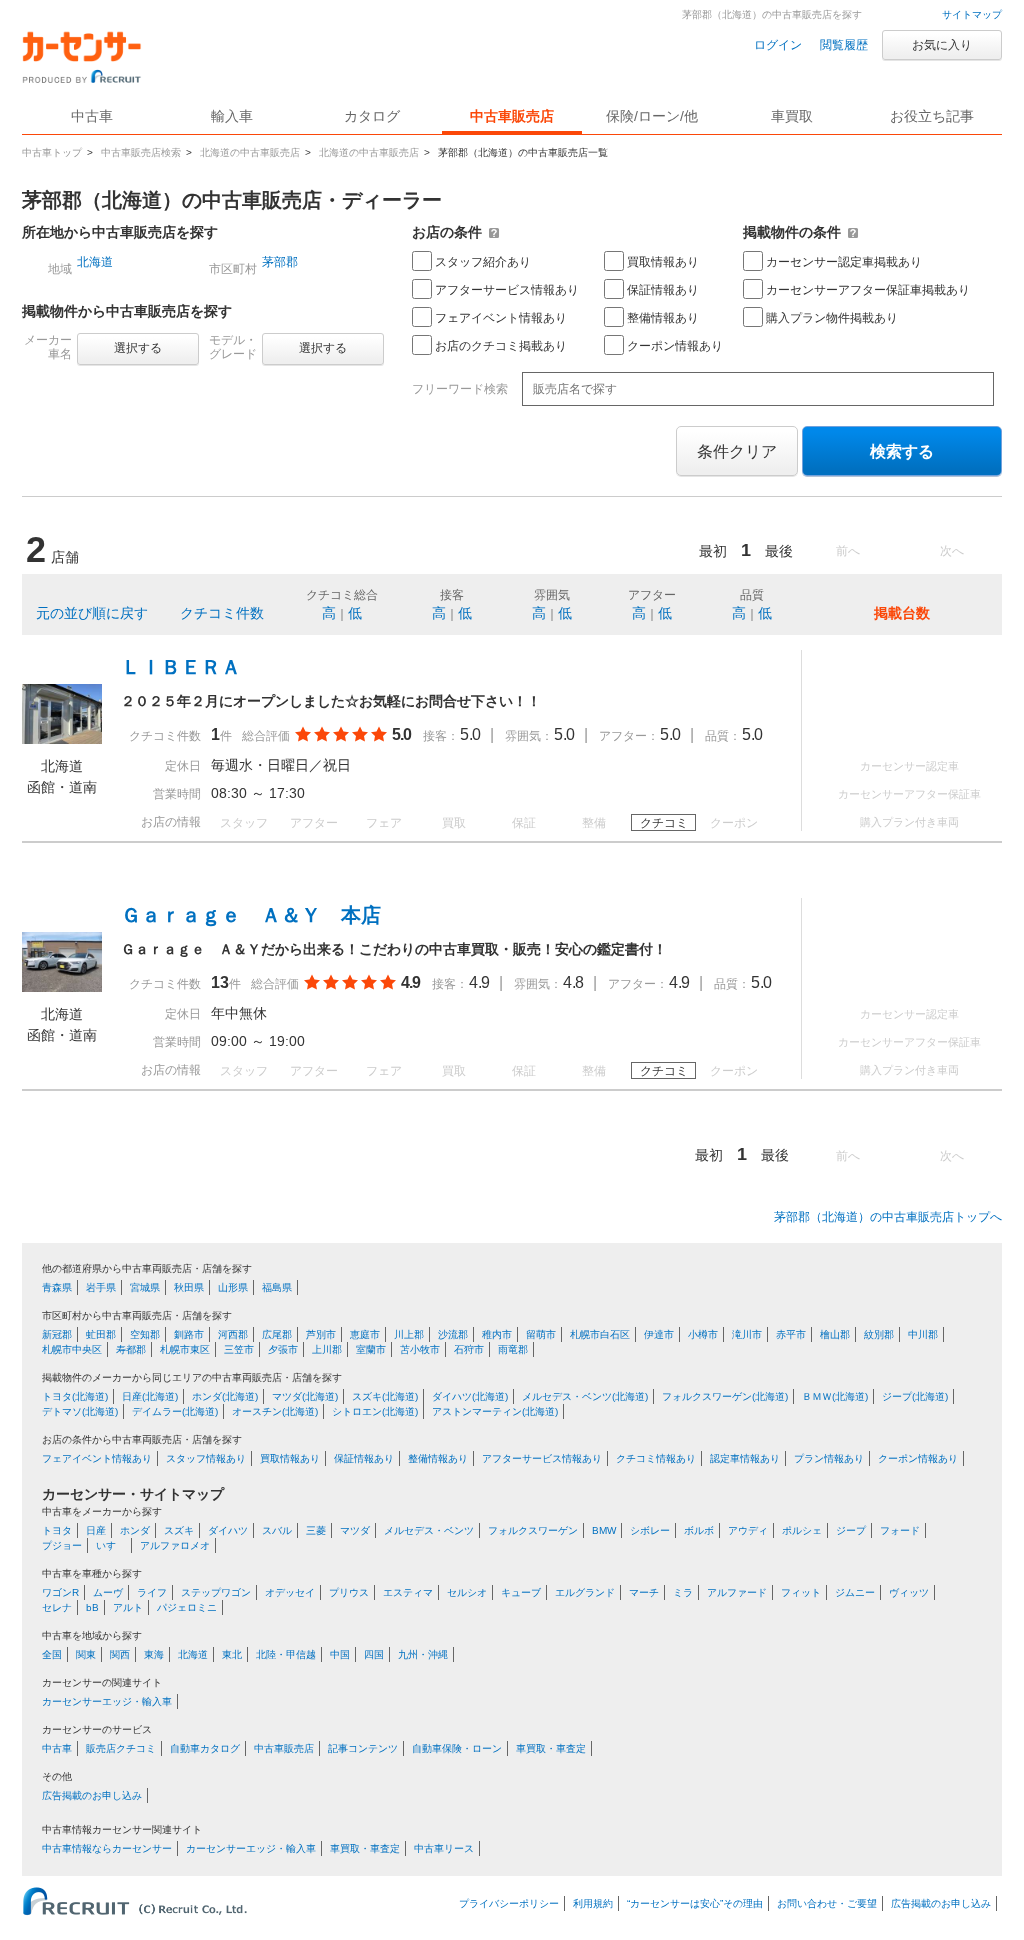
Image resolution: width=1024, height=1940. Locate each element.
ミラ (683, 1592)
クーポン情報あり (675, 346)
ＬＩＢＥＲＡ (181, 667)
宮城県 (145, 1287)
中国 (340, 1654)
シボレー (650, 1530)
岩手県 (101, 1287)
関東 (86, 1654)
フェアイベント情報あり (501, 318)
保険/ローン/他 (652, 116)
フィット (801, 1592)
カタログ (372, 116)
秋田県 (189, 1287)
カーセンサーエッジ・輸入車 (107, 1701)
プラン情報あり (829, 1458)
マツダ (355, 1530)
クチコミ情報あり (656, 1458)
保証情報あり (663, 290)
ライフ (152, 1592)
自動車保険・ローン (457, 1748)
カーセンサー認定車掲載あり (844, 262)
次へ (952, 551)
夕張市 (283, 1349)
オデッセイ (290, 1592)
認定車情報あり (745, 1458)
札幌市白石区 (600, 1334)
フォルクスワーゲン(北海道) (725, 1396)
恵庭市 (365, 1334)
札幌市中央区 (72, 1349)
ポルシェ (802, 1530)
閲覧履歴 (844, 45)
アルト (128, 1607)
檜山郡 (835, 1334)
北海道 (95, 262)
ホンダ (135, 1530)
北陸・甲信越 (286, 1654)
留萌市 (541, 1334)
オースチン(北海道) (275, 1411)
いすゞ (111, 1545)
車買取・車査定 (551, 1748)
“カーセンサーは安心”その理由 (695, 1903)
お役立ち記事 (932, 116)
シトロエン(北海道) (375, 1411)
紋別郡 (879, 1334)
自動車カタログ (205, 1748)
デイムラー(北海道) (175, 1411)
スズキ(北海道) (385, 1396)
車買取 (792, 116)
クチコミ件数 (222, 613)
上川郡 (327, 1349)
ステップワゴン (216, 1592)
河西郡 (233, 1334)
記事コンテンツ (363, 1748)
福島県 (277, 1287)
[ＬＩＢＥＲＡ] (62, 739)
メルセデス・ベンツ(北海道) (585, 1396)
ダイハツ (228, 1530)
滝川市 (747, 1334)
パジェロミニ (187, 1607)
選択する (138, 348)
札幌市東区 (185, 1349)
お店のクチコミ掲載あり (501, 346)
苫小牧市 (420, 1349)
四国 (374, 1654)
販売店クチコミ (121, 1748)
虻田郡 (101, 1334)
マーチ (644, 1592)
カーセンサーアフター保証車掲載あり (868, 290)
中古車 (57, 1748)
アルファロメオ (175, 1545)
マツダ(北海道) (305, 1396)
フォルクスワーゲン (533, 1530)
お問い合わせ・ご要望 (827, 1903)
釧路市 (189, 1334)
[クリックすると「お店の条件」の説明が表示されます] (494, 232)
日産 (96, 1530)
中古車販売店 (512, 116)
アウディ (748, 1530)
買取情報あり (663, 262)
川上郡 (409, 1334)
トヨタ (57, 1530)
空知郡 (145, 1334)
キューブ (521, 1592)
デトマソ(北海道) (80, 1411)
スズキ (179, 1530)
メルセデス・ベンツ (429, 1530)
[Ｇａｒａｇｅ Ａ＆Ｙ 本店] (62, 987)
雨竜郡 (513, 1349)
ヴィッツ (909, 1592)
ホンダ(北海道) (225, 1396)
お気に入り (942, 45)
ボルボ (699, 1530)
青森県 (57, 1287)
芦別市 (321, 1334)
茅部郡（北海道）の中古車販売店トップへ (888, 1217)
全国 (52, 1654)
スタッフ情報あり (206, 1458)
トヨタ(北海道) (75, 1396)
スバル (277, 1530)
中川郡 (923, 1334)
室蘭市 (371, 1349)
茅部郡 (280, 262)
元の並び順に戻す (92, 613)
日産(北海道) (150, 1396)
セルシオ (467, 1592)
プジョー (62, 1545)
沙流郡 (453, 1334)
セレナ (57, 1607)
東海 (154, 1654)
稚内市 (497, 1334)
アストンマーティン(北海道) (495, 1411)
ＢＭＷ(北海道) (835, 1396)
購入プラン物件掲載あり (832, 318)
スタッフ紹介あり (483, 262)
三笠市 (239, 1349)
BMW (604, 1530)
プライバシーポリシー (509, 1903)
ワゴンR (60, 1592)
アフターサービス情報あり (507, 290)
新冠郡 (57, 1334)
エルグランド (585, 1592)
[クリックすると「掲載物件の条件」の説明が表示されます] (853, 232)
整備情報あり (663, 318)
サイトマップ (972, 14)
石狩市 (469, 1349)
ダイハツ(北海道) (470, 1396)
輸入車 (232, 116)
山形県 (233, 1287)
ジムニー (855, 1592)
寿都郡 (131, 1349)
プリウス (349, 1592)
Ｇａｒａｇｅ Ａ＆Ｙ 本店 (251, 915)
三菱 (316, 1530)
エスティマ (408, 1592)
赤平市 (791, 1334)
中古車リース (444, 1848)
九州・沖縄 (423, 1654)
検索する (902, 451)
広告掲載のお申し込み (92, 1795)
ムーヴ (108, 1592)
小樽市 (703, 1334)
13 (220, 982)
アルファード (737, 1592)
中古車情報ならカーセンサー (107, 1848)
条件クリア (737, 451)
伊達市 (659, 1334)
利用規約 (593, 1903)
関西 (120, 1654)
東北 (232, 1654)
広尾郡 (277, 1334)
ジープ (851, 1530)
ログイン (778, 45)
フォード (900, 1530)
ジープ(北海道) (915, 1396)
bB (92, 1607)
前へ (848, 551)
